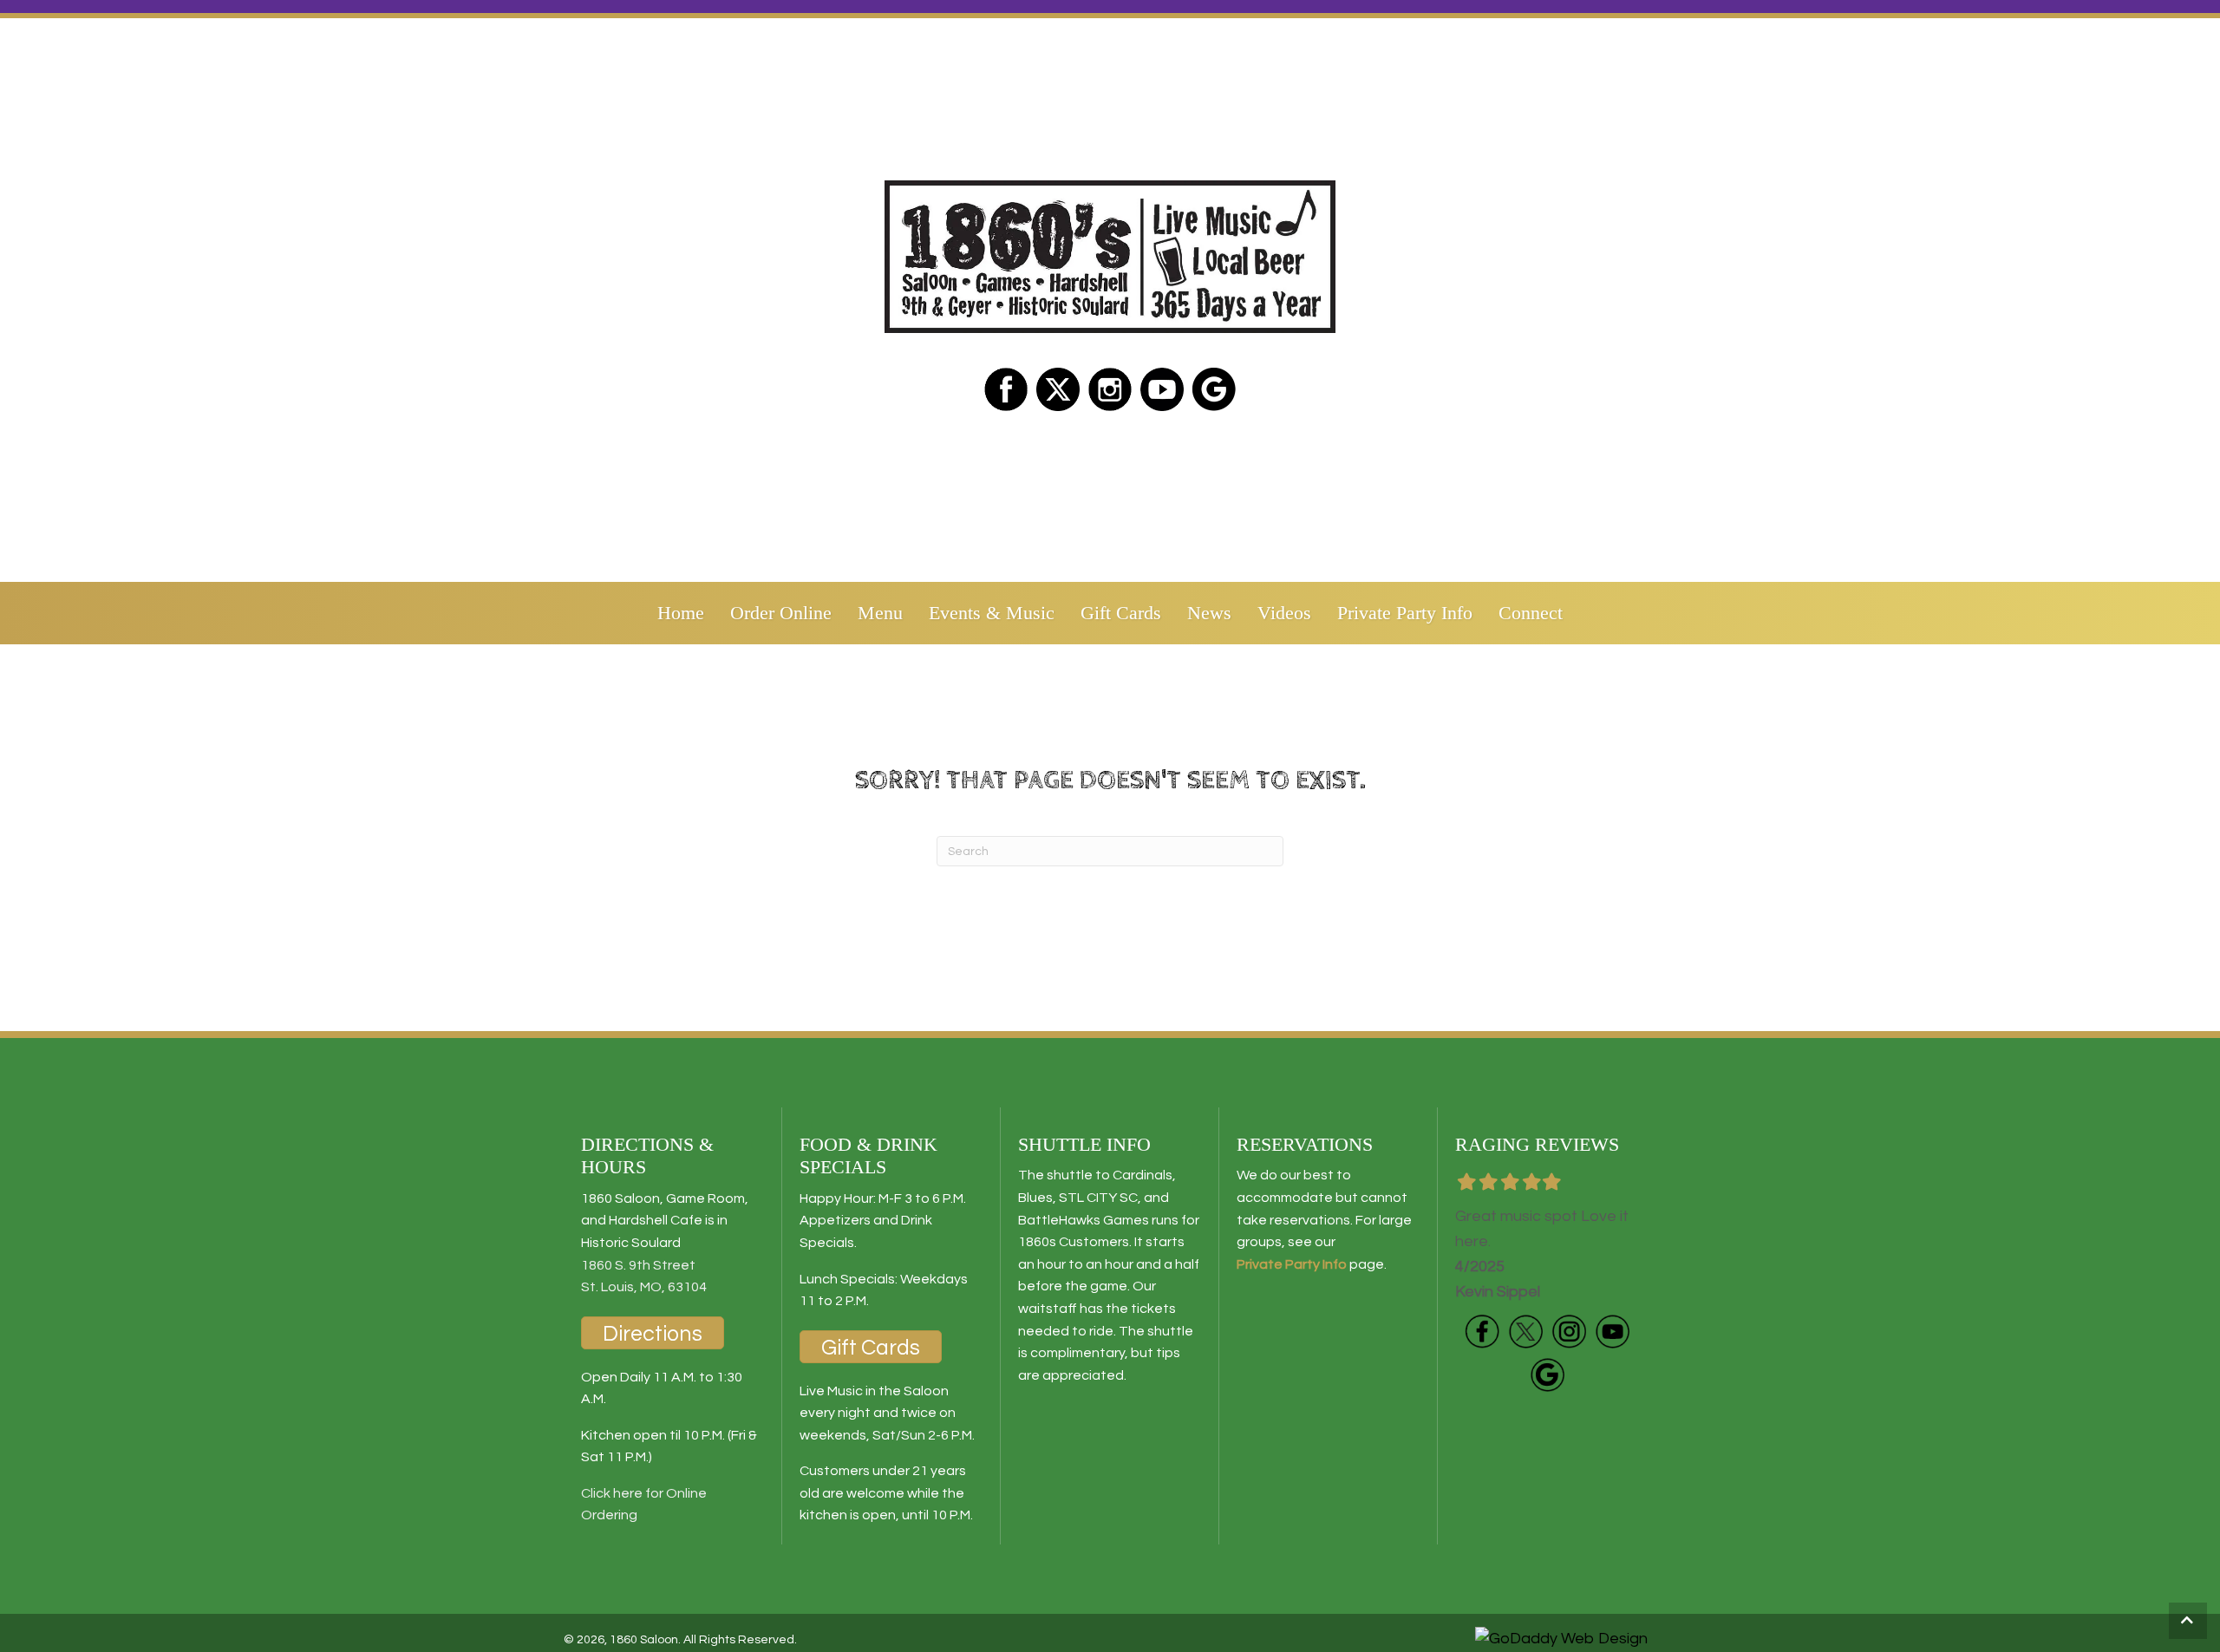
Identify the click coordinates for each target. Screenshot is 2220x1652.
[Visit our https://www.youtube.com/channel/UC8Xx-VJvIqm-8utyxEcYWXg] (1612, 1331)
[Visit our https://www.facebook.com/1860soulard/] (1006, 389)
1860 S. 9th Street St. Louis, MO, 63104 (644, 1277)
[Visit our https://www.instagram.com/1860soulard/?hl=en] (1110, 389)
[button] (2188, 1621)
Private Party (1278, 1264)
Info (1333, 1264)
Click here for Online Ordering (644, 1505)
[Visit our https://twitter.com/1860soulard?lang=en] (1058, 389)
